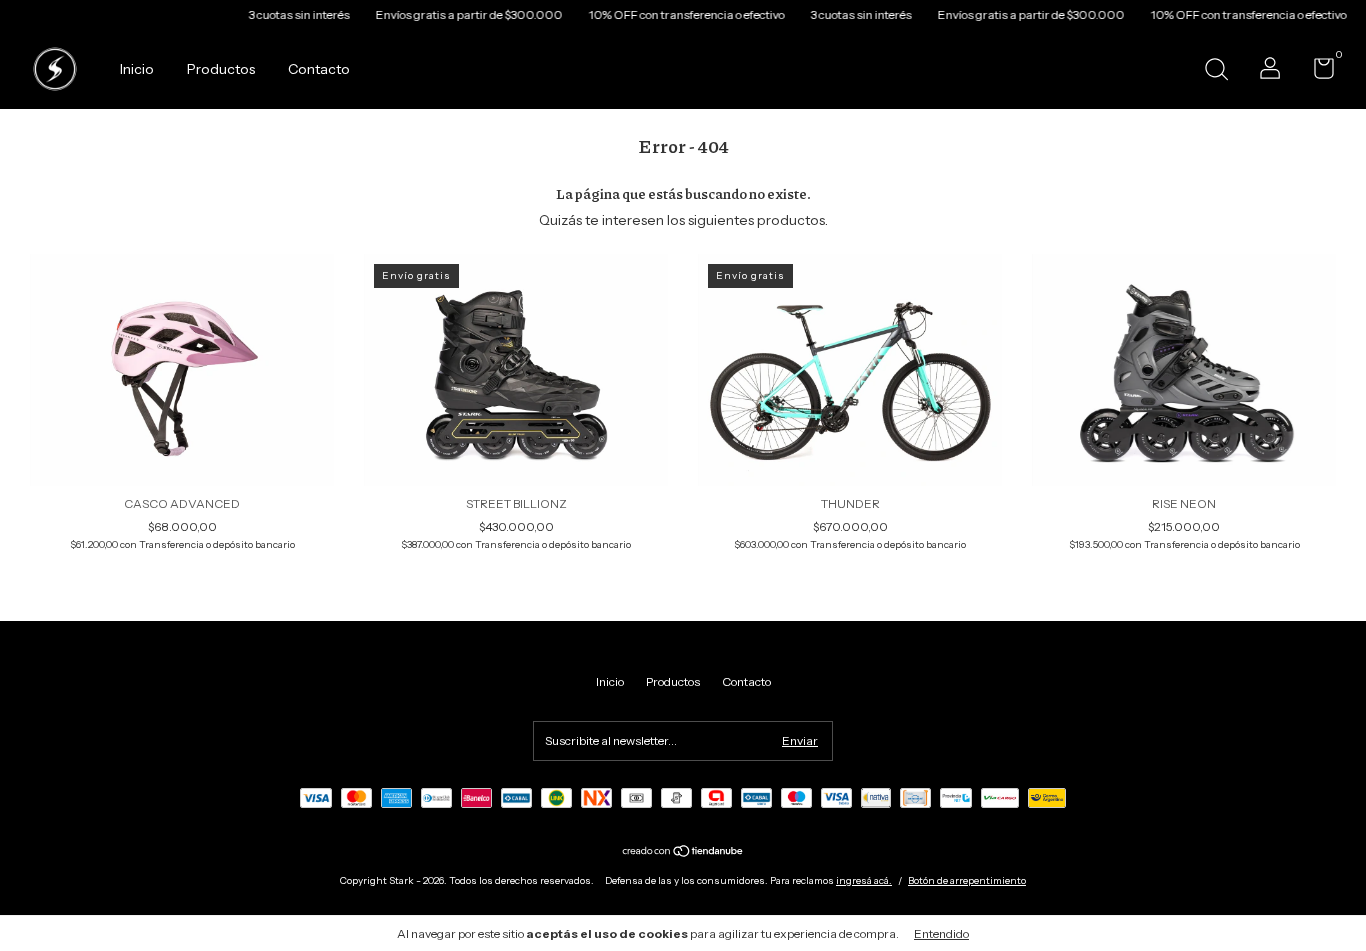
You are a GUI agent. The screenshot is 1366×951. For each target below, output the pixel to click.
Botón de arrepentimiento (967, 880)
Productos (221, 69)
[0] (1316, 72)
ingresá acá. (864, 880)
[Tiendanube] (683, 853)
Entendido (941, 933)
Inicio (137, 69)
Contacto (319, 69)
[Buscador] (1216, 71)
